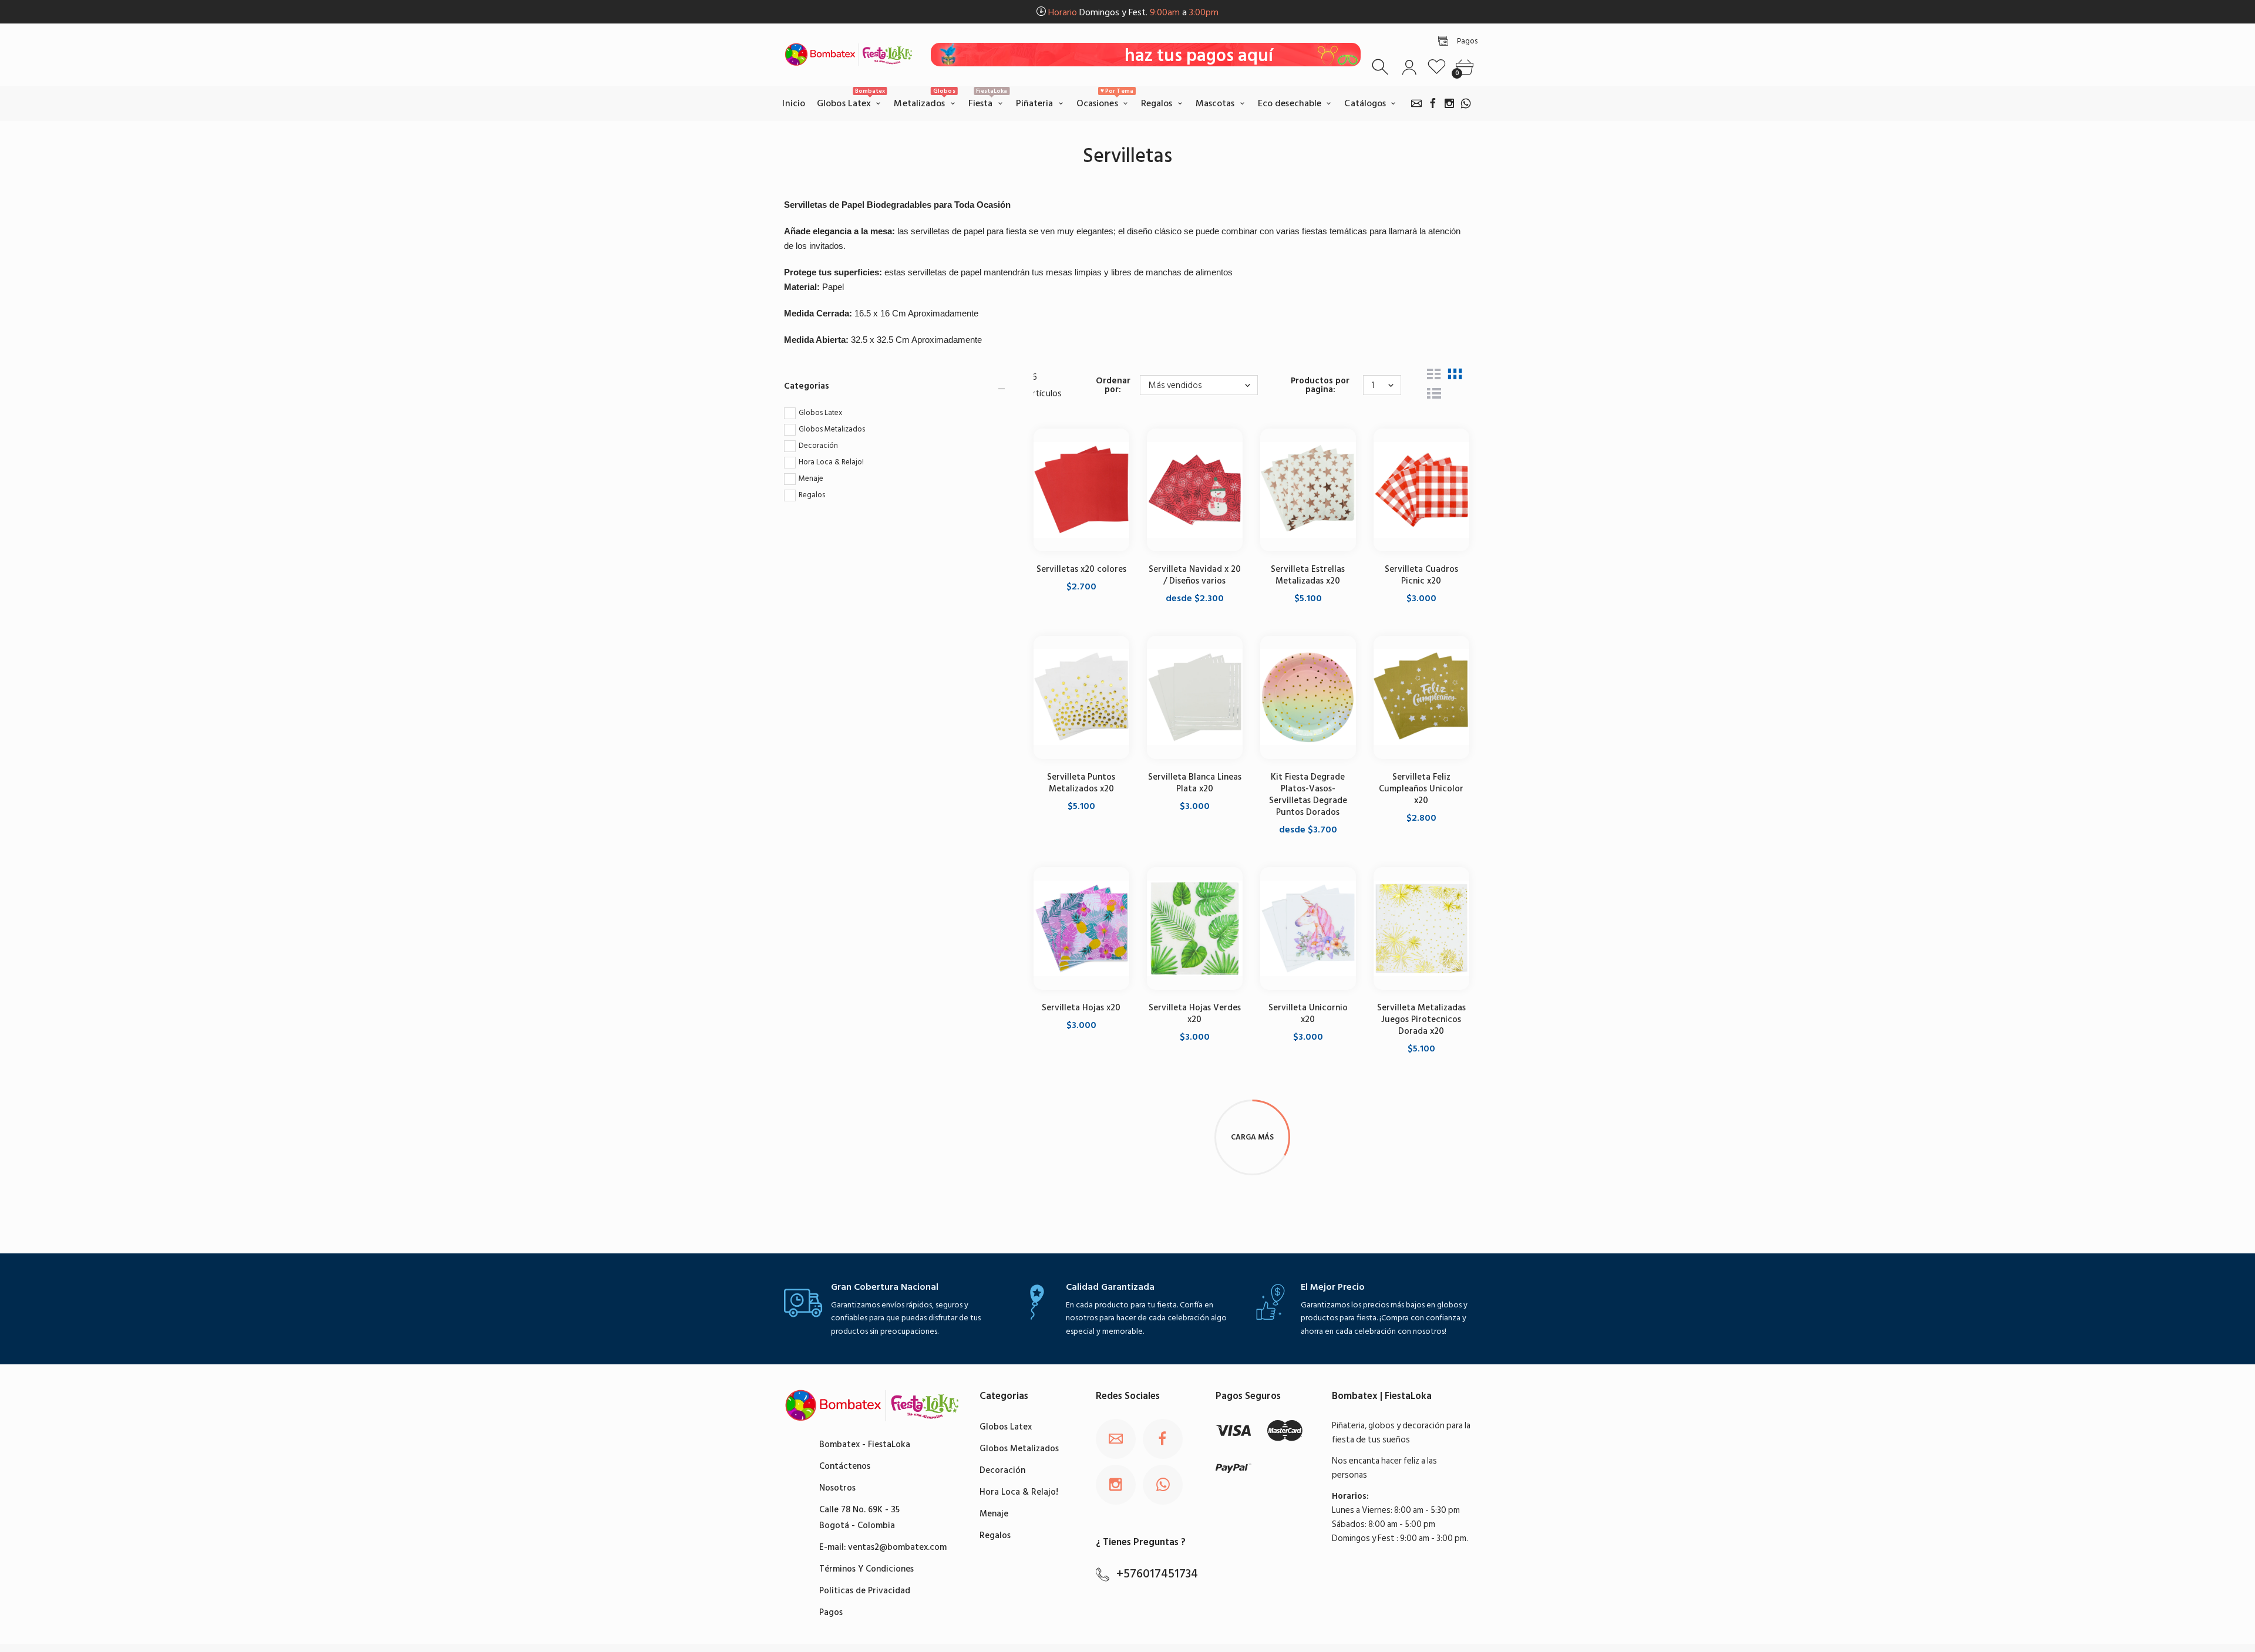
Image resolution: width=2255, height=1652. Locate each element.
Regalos (812, 495)
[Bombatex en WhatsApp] (1466, 103)
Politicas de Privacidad (865, 1591)
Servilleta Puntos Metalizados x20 (1081, 783)
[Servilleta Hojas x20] (1081, 928)
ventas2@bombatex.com (897, 1547)
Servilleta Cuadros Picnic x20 (1421, 575)
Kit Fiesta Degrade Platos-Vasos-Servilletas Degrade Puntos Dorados (1308, 795)
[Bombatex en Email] (1416, 103)
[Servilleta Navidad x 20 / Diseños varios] (1195, 490)
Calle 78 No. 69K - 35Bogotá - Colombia (859, 1518)
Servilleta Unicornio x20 (1308, 1014)
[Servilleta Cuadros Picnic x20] (1421, 490)
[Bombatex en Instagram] (1449, 103)
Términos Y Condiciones (866, 1569)
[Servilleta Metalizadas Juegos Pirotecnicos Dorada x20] (1421, 928)
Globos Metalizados (832, 429)
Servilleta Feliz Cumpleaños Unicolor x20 (1421, 789)
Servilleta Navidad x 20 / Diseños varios (1195, 575)
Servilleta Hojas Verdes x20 (1195, 1014)
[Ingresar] (1409, 67)
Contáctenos (845, 1466)
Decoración (818, 446)
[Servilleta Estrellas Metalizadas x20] (1308, 490)
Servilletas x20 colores (1081, 569)
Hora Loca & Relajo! (831, 462)
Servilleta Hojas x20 (1081, 1008)
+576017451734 (1157, 1574)
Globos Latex (820, 413)
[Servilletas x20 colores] (1081, 490)
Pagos (831, 1612)
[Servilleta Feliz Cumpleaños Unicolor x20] (1421, 697)
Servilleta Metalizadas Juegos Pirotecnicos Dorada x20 (1421, 1019)
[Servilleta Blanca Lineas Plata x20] (1195, 697)
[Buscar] (1381, 67)
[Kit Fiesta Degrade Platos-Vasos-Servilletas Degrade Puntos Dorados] (1308, 697)
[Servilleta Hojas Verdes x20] (1195, 928)
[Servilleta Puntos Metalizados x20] (1081, 697)
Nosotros (837, 1488)
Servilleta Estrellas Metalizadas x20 (1308, 575)
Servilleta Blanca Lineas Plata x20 (1195, 783)
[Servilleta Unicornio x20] (1308, 928)
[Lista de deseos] (1437, 67)
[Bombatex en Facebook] (1433, 103)
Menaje (811, 478)
